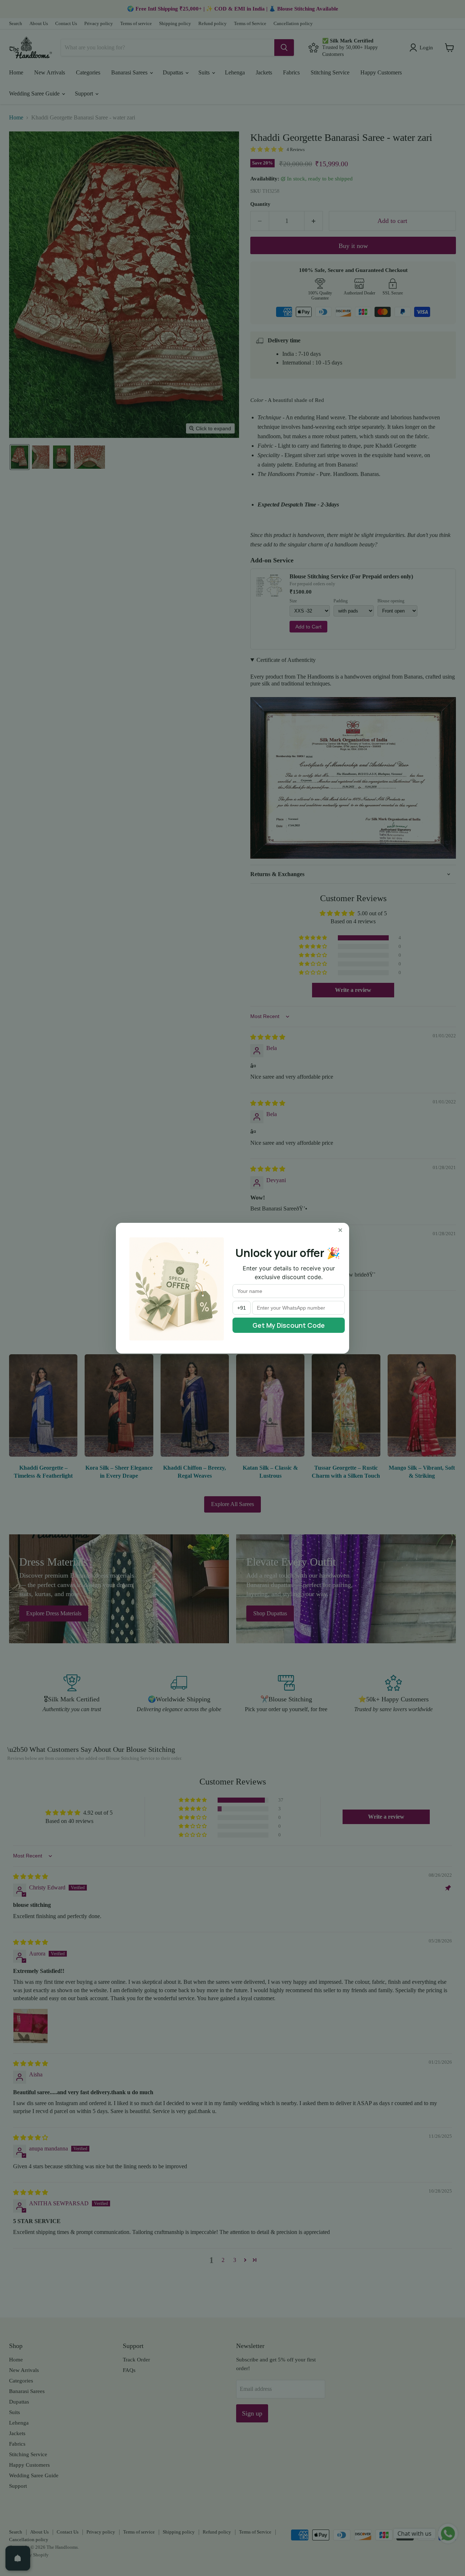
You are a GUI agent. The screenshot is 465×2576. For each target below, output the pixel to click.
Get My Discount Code (289, 1325)
